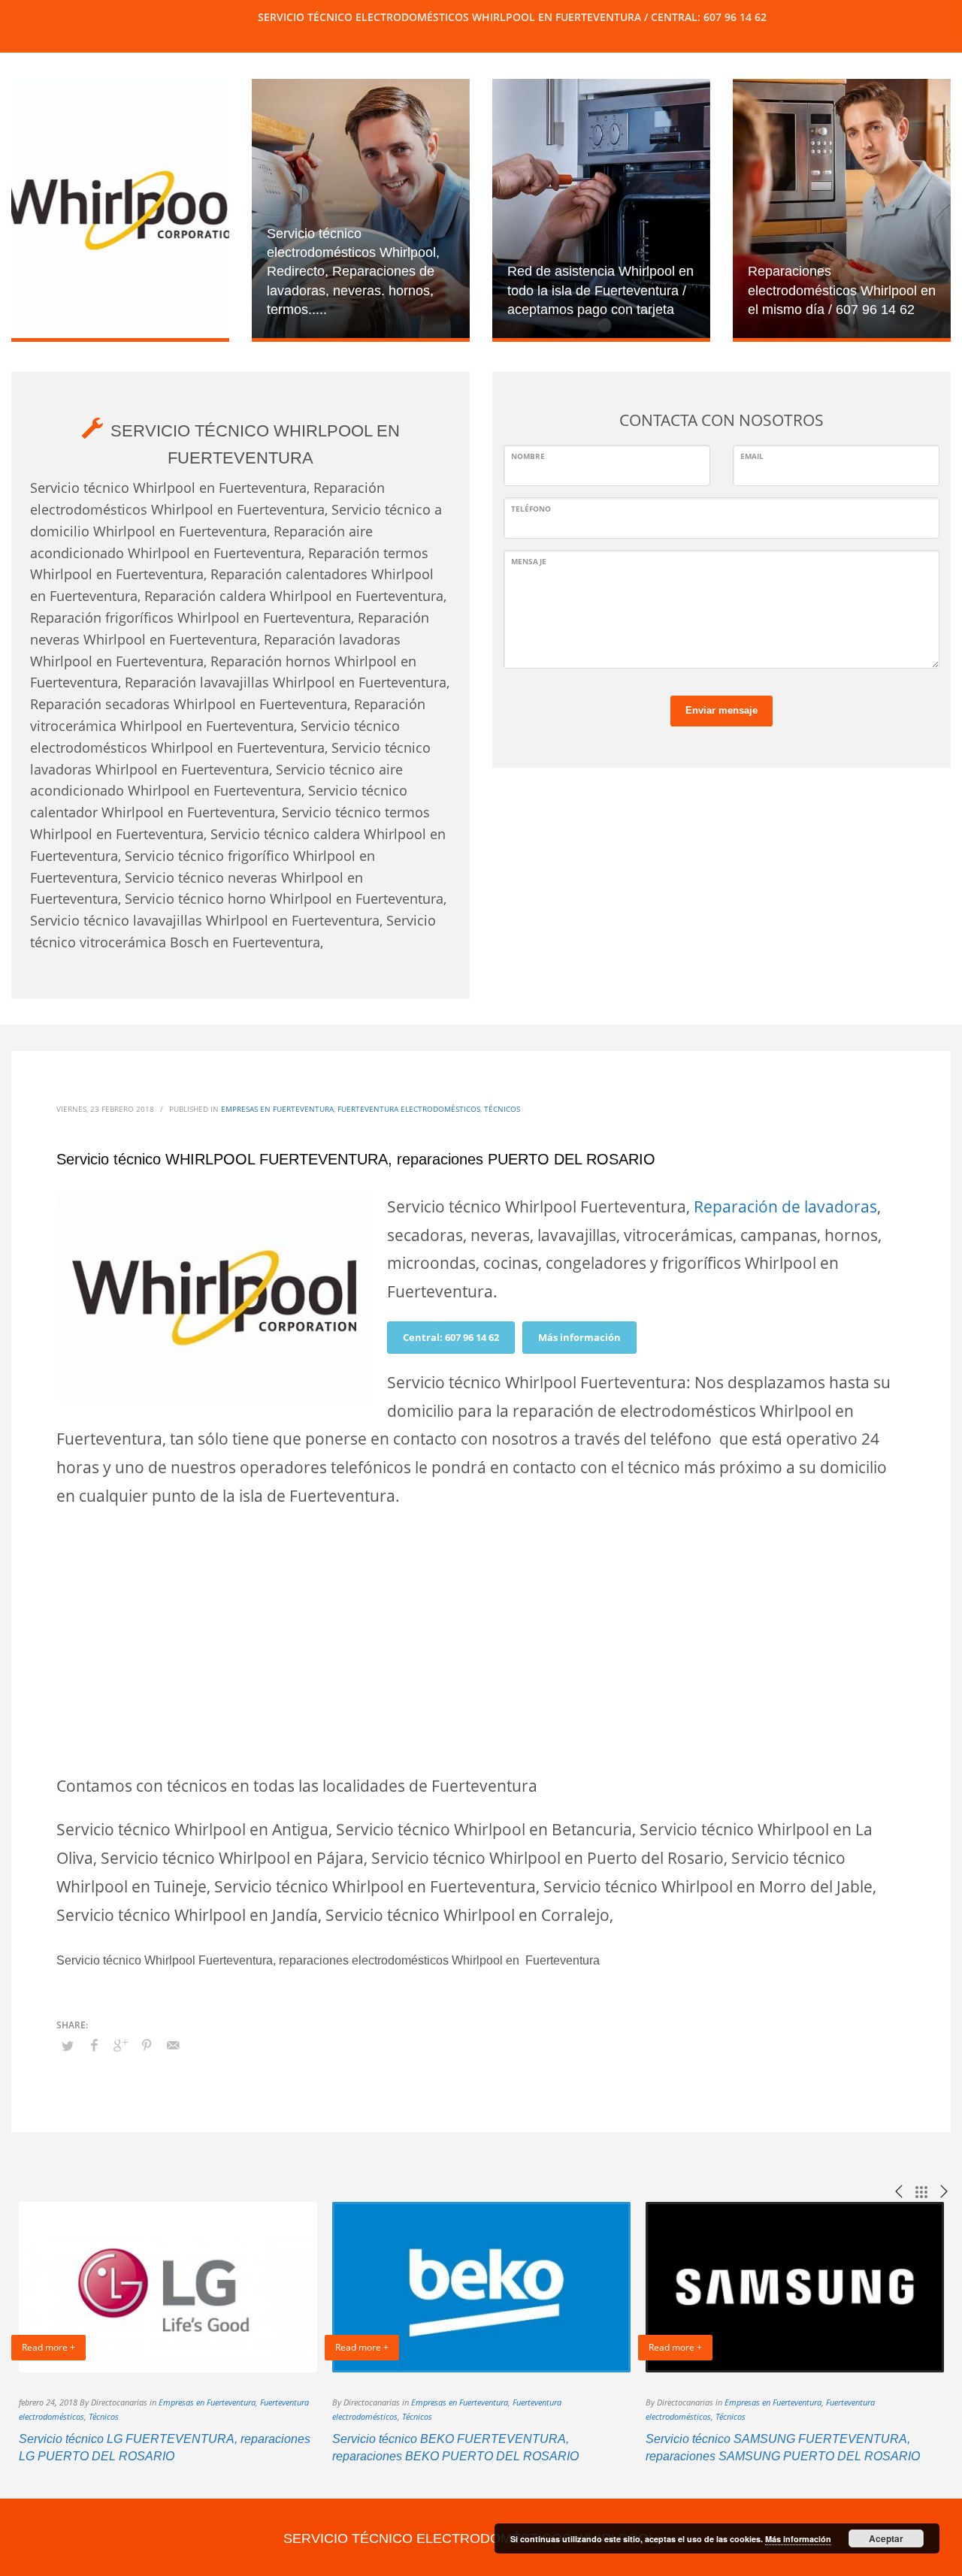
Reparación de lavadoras (785, 1206)
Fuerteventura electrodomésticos (409, 1109)
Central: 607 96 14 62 (451, 1337)
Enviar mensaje (721, 710)
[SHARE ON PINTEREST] (147, 2045)
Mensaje (529, 561)
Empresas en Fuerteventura (277, 1109)
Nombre (528, 456)
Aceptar (886, 2538)
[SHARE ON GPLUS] (120, 2045)
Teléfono (531, 509)
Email (752, 456)
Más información (579, 1337)
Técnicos (502, 1109)
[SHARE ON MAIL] (173, 2045)
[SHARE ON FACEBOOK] (94, 2045)
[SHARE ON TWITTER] (68, 2046)
